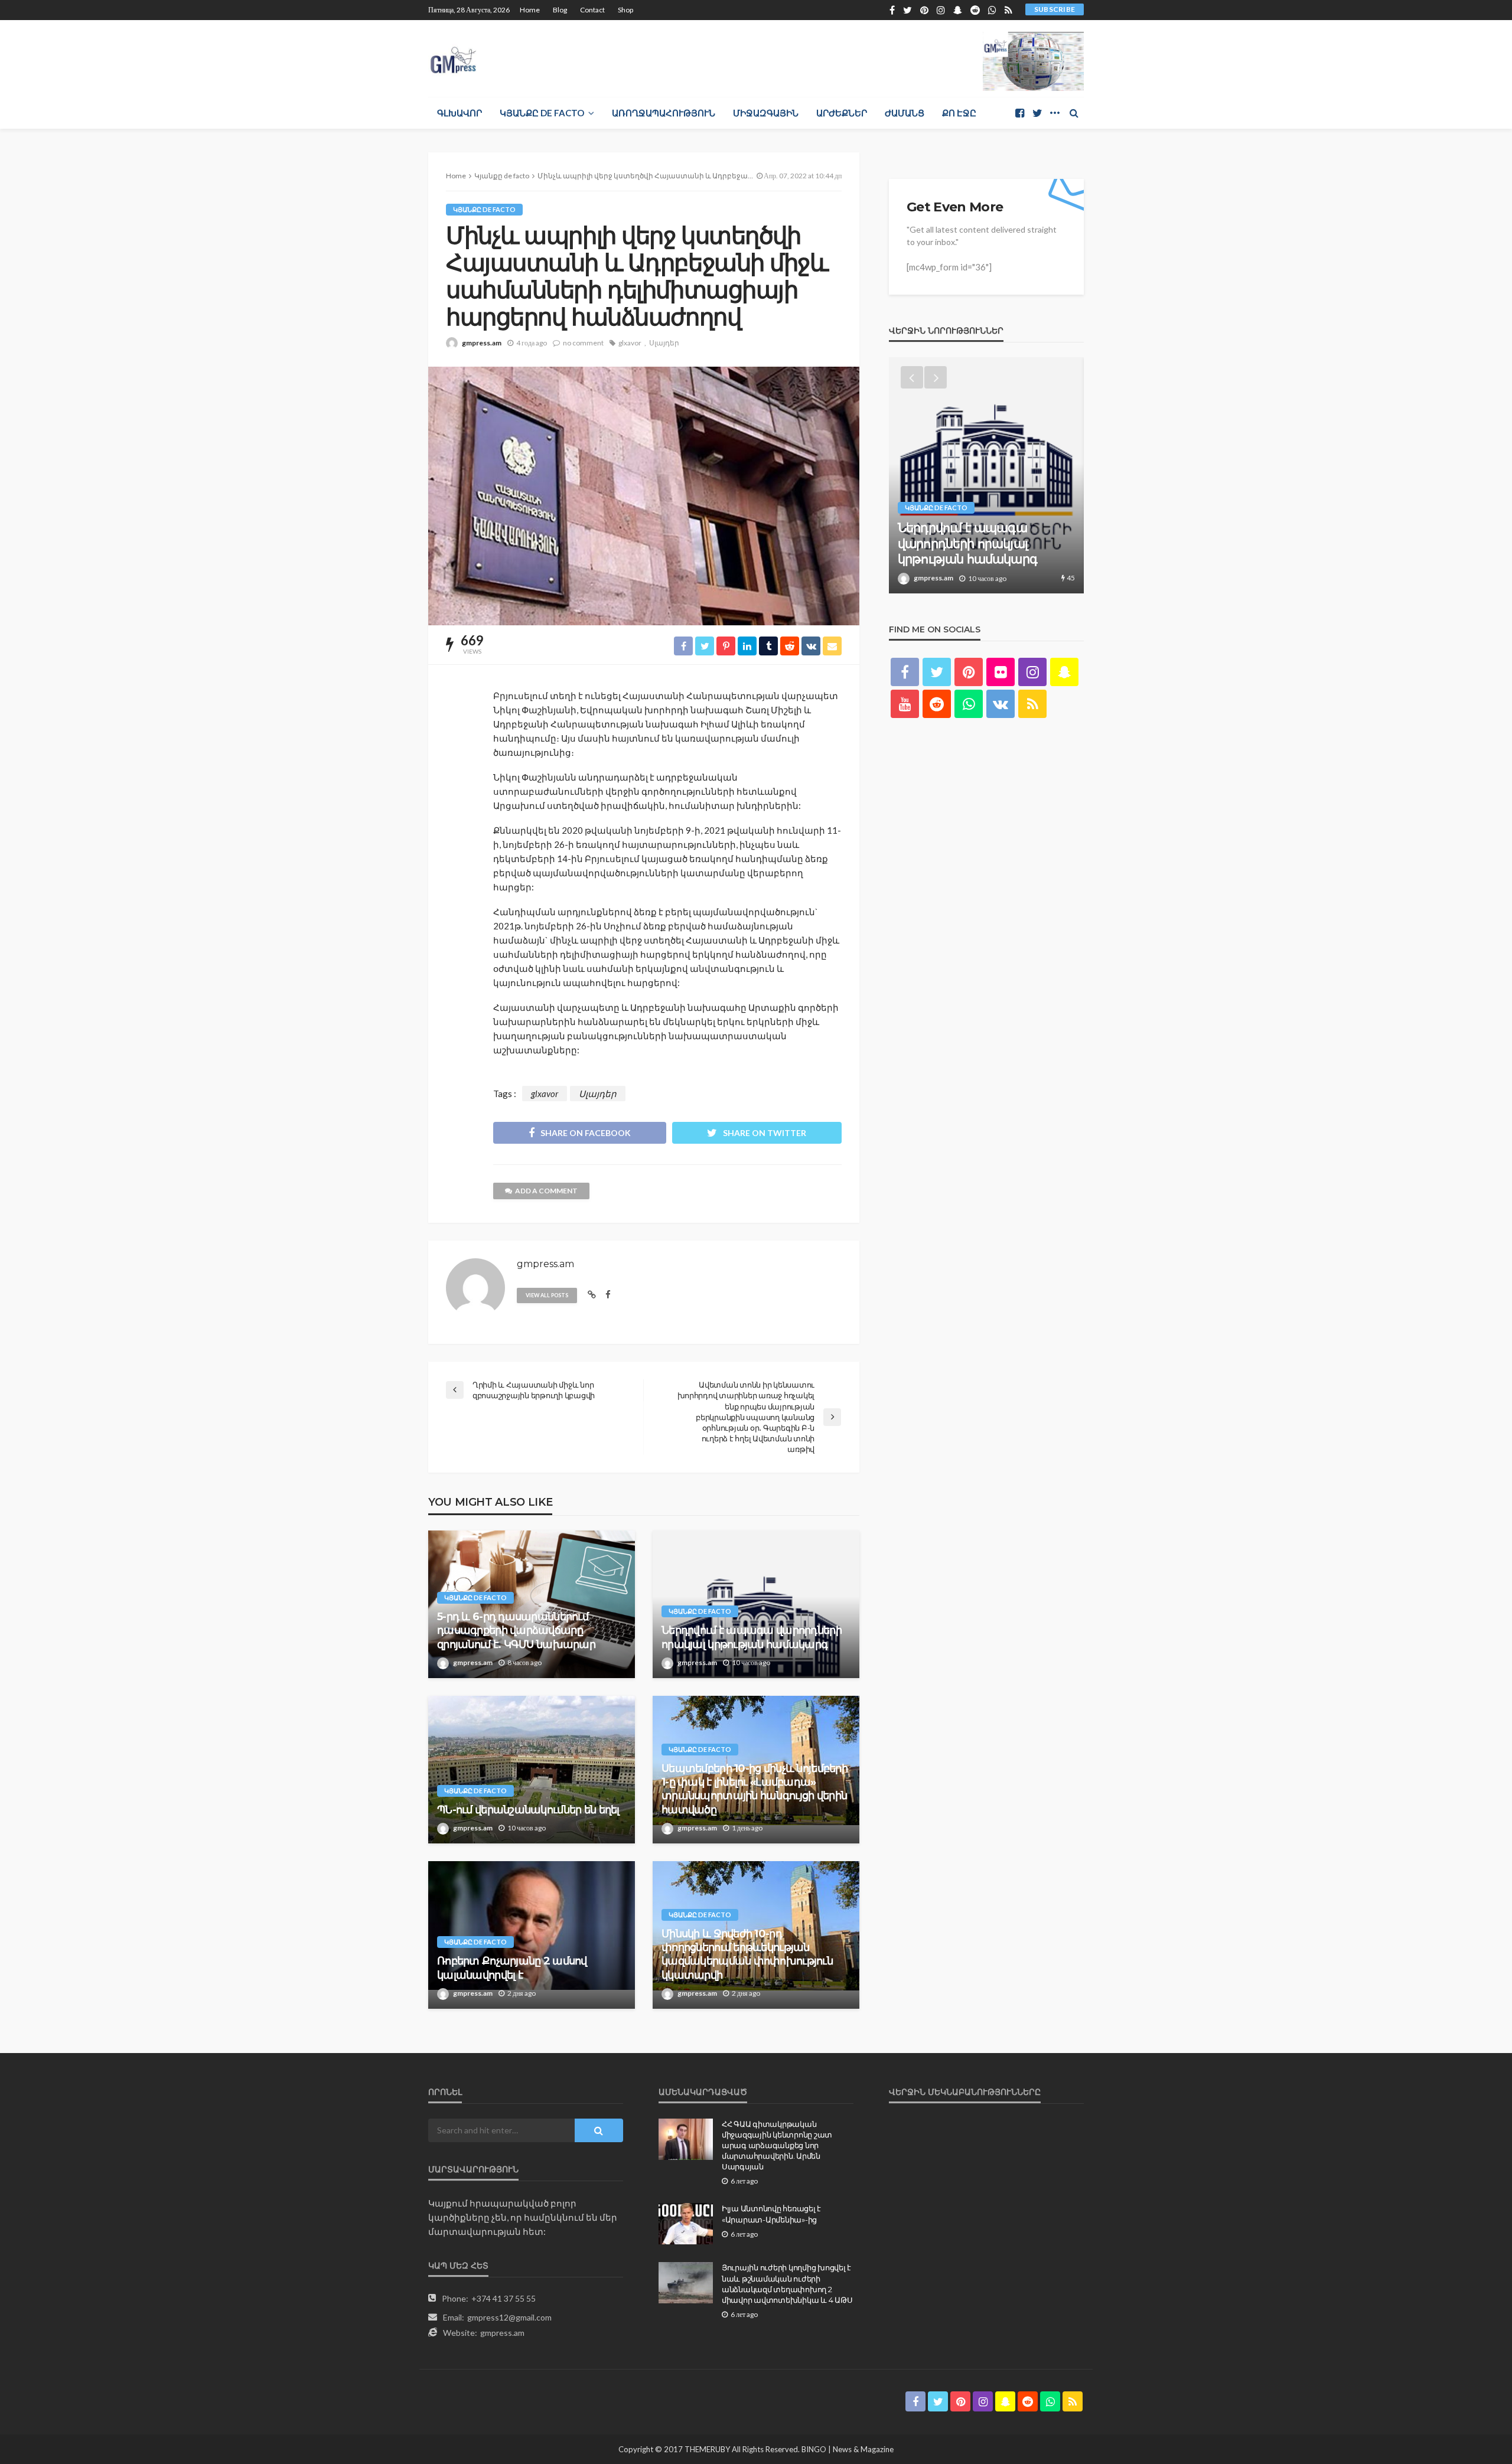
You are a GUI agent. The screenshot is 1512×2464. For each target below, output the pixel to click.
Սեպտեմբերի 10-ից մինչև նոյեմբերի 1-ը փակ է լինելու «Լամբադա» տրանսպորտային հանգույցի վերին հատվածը (755, 1789)
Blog (560, 10)
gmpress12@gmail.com (509, 2317)
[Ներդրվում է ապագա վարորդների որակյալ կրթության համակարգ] (756, 1604)
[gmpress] (453, 57)
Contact (592, 10)
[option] (986, 475)
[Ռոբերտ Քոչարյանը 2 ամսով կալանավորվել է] (532, 1935)
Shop (625, 10)
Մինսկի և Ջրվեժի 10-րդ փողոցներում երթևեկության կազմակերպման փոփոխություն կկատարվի (747, 1954)
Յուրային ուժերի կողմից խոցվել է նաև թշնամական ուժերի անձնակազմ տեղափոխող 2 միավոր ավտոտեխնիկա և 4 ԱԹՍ (787, 2284)
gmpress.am (482, 343)
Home (530, 10)
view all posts (547, 1295)
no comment (583, 343)
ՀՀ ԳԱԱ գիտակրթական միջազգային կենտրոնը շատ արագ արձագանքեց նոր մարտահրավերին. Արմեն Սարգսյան (777, 2145)
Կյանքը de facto (542, 113)
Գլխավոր (460, 113)
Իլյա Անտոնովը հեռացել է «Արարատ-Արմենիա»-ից (771, 2214)
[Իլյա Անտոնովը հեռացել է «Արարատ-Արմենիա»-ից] (686, 2224)
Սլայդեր (664, 343)
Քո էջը (959, 113)
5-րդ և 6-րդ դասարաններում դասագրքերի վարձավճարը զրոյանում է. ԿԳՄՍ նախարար (516, 1631)
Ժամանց (905, 113)
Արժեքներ (842, 113)
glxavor (630, 343)
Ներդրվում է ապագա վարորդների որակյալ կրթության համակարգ (752, 1637)
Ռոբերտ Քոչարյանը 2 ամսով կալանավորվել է (512, 1968)
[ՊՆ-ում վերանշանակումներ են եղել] (532, 1770)
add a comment (546, 1191)
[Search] (1074, 113)
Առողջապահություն (664, 113)
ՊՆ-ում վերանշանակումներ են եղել (528, 1810)
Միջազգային (766, 113)
